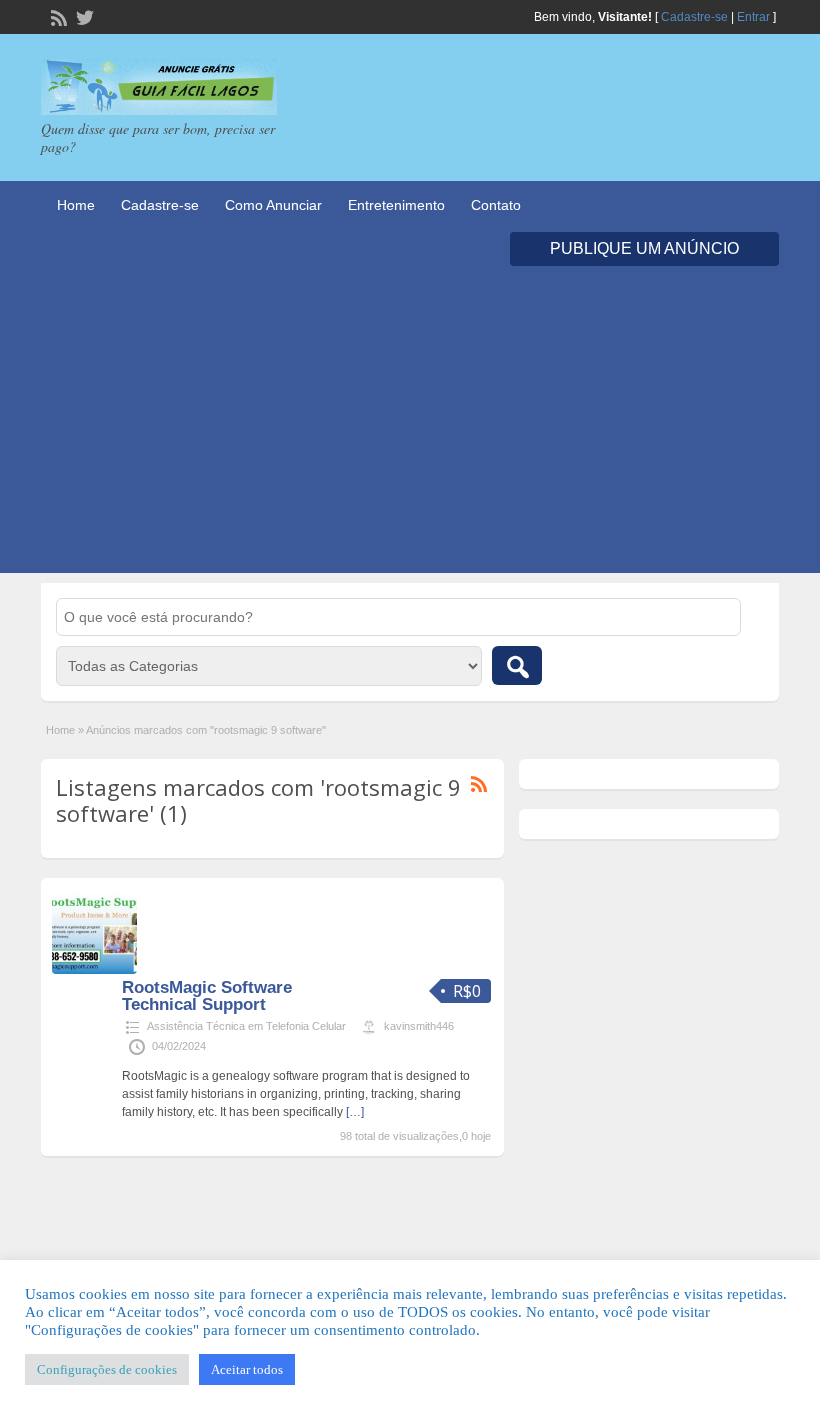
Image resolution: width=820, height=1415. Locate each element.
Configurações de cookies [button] (107, 1369)
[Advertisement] (410, 433)
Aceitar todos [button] (247, 1369)
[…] (355, 1112)
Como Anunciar (273, 205)
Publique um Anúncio (644, 248)
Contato (496, 205)
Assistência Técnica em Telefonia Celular (246, 1026)
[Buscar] (517, 665)
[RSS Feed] (57, 16)
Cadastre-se (694, 17)
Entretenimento (396, 205)
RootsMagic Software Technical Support (207, 996)
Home (76, 205)
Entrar (753, 17)
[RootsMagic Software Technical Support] (94, 970)
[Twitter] (83, 16)
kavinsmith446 (419, 1026)
